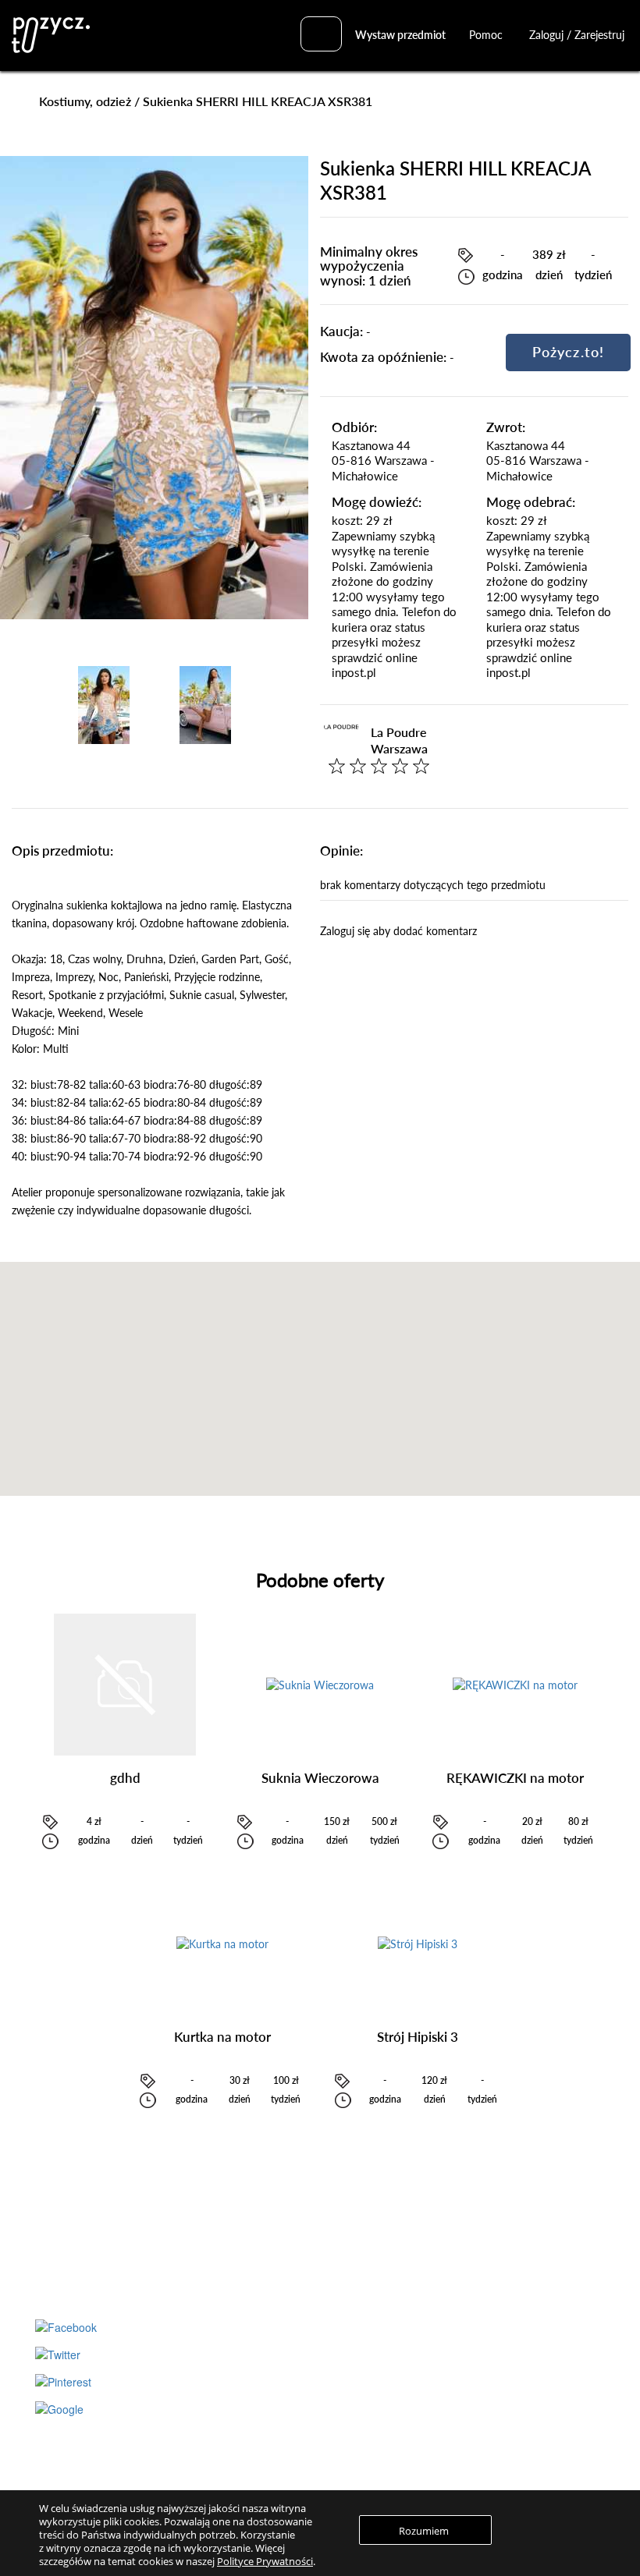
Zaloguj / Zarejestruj (577, 35)
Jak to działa (458, 2257)
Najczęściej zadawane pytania (497, 2280)
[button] (320, 1369)
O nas (443, 2401)
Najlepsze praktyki (472, 2302)
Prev (46, 705)
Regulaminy (456, 2422)
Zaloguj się (251, 2401)
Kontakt (448, 2467)
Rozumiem (424, 2531)
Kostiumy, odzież (85, 101)
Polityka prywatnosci (477, 2445)
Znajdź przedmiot (266, 2257)
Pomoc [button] (487, 35)
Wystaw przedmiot (400, 35)
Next (263, 705)
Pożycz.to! (568, 352)
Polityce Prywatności (265, 2561)
